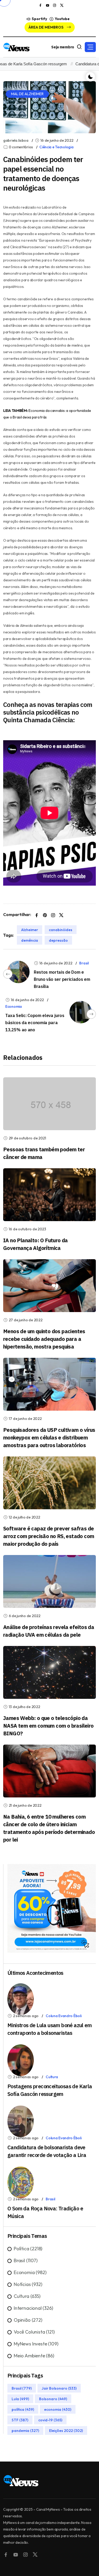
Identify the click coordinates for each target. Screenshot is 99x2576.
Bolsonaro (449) (53, 2399)
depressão (58, 940)
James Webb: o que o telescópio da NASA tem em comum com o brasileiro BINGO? (48, 1726)
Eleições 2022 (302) (66, 2430)
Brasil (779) (22, 2388)
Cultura (52, 2077)
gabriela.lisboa (16, 140)
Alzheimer (30, 930)
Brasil (84, 963)
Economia (14, 1006)
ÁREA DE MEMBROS (46, 27)
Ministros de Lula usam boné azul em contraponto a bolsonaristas (49, 2029)
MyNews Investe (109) (36, 2344)
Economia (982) (30, 2272)
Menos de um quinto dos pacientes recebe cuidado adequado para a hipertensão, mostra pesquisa (44, 1339)
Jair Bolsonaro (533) (59, 2388)
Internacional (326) (33, 2308)
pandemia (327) (25, 2430)
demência (30, 940)
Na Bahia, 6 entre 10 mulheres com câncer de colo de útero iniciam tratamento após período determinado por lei (49, 1828)
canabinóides (61, 930)
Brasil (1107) (26, 2260)
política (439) (23, 2409)
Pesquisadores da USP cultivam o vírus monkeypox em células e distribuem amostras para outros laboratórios (49, 1437)
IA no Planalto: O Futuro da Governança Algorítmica (36, 1244)
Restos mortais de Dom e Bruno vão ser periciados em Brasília (62, 979)
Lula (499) (20, 2399)
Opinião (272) (28, 2320)
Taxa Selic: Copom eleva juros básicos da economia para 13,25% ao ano (35, 1023)
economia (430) (58, 2409)
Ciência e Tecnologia (56, 147)
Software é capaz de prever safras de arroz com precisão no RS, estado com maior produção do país (49, 1536)
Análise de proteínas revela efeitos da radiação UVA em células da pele (49, 1631)
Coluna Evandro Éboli (63, 2016)
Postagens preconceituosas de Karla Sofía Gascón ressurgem (50, 2090)
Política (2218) (28, 2249)
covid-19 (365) (50, 2420)
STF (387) (20, 2420)
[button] (90, 47)
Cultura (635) (27, 2296)
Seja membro (63, 47)
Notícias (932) (28, 2284)
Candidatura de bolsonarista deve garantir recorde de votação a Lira (47, 2151)
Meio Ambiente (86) (34, 2356)
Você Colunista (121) (34, 2332)
